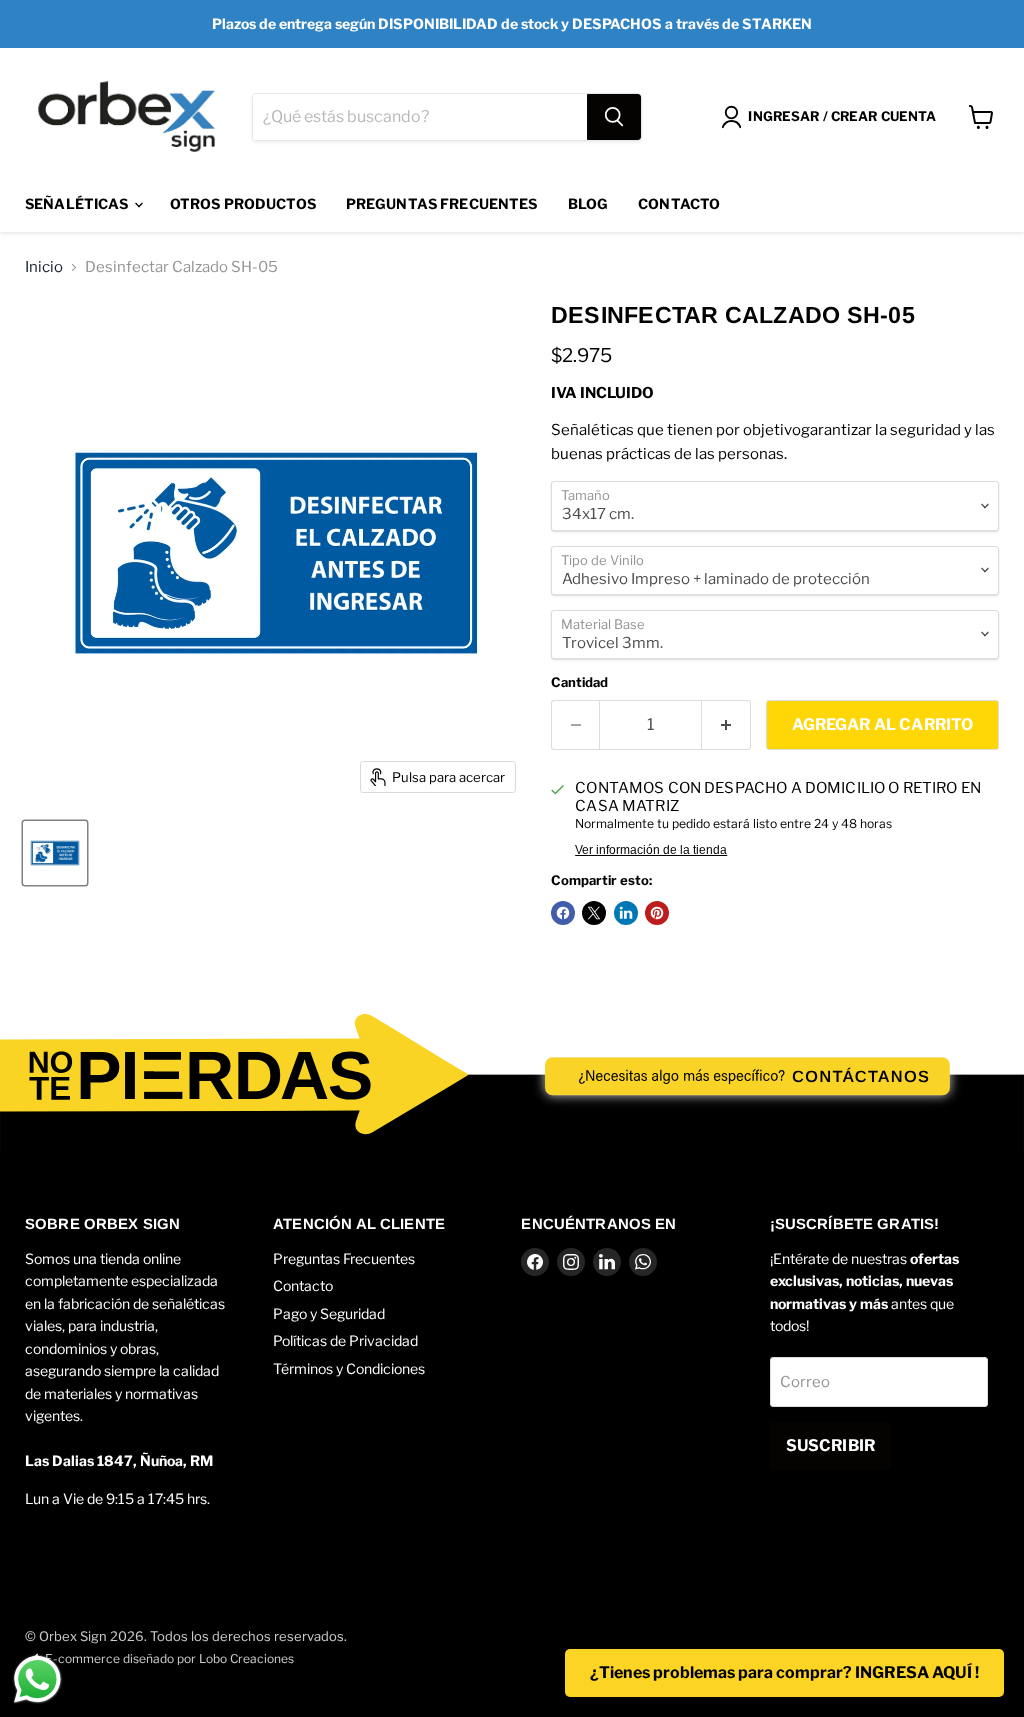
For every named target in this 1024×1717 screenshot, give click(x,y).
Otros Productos (243, 203)
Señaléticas (78, 203)
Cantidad (579, 682)
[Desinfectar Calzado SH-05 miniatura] (55, 853)
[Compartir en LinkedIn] (626, 913)
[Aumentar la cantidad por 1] (726, 725)
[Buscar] (614, 117)
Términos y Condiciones (349, 1368)
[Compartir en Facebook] (563, 913)
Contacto (679, 203)
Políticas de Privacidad (345, 1340)
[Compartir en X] (594, 913)
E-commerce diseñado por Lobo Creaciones (169, 1658)
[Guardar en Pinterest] (657, 913)
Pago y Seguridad (329, 1313)
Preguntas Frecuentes (442, 203)
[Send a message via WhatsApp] (37, 1679)
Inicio (44, 267)
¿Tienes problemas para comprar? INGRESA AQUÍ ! (784, 1672)
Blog (588, 203)
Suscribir (830, 1445)
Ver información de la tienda (651, 850)
